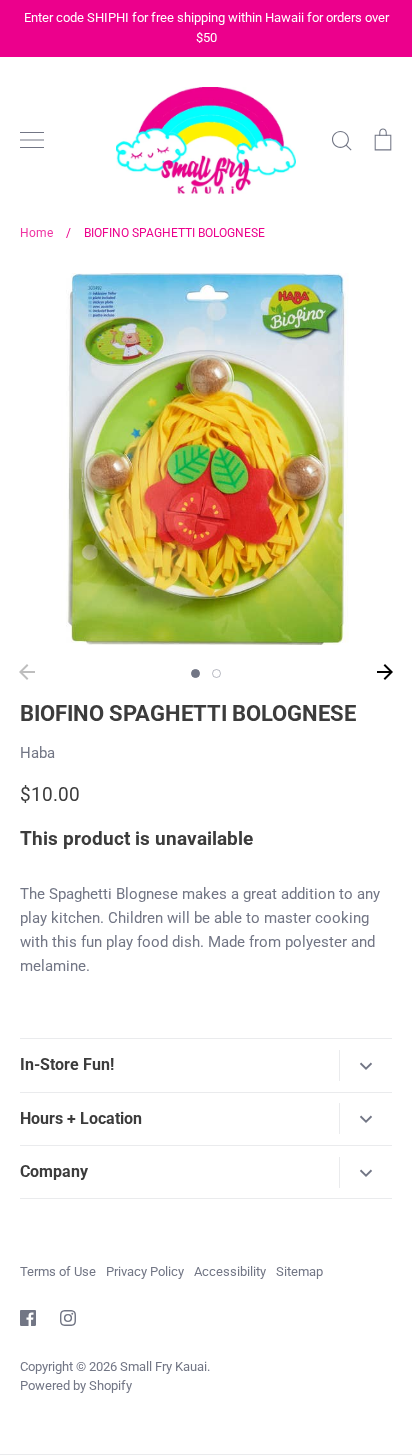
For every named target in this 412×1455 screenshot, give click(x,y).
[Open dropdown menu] (365, 1065)
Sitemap (299, 1271)
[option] (206, 459)
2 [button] (216, 673)
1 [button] (195, 673)
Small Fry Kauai (163, 1366)
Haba (37, 753)
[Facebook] (28, 1318)
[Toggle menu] (32, 140)
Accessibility (230, 1271)
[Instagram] (68, 1318)
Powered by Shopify (76, 1385)
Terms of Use (58, 1271)
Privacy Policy (145, 1271)
